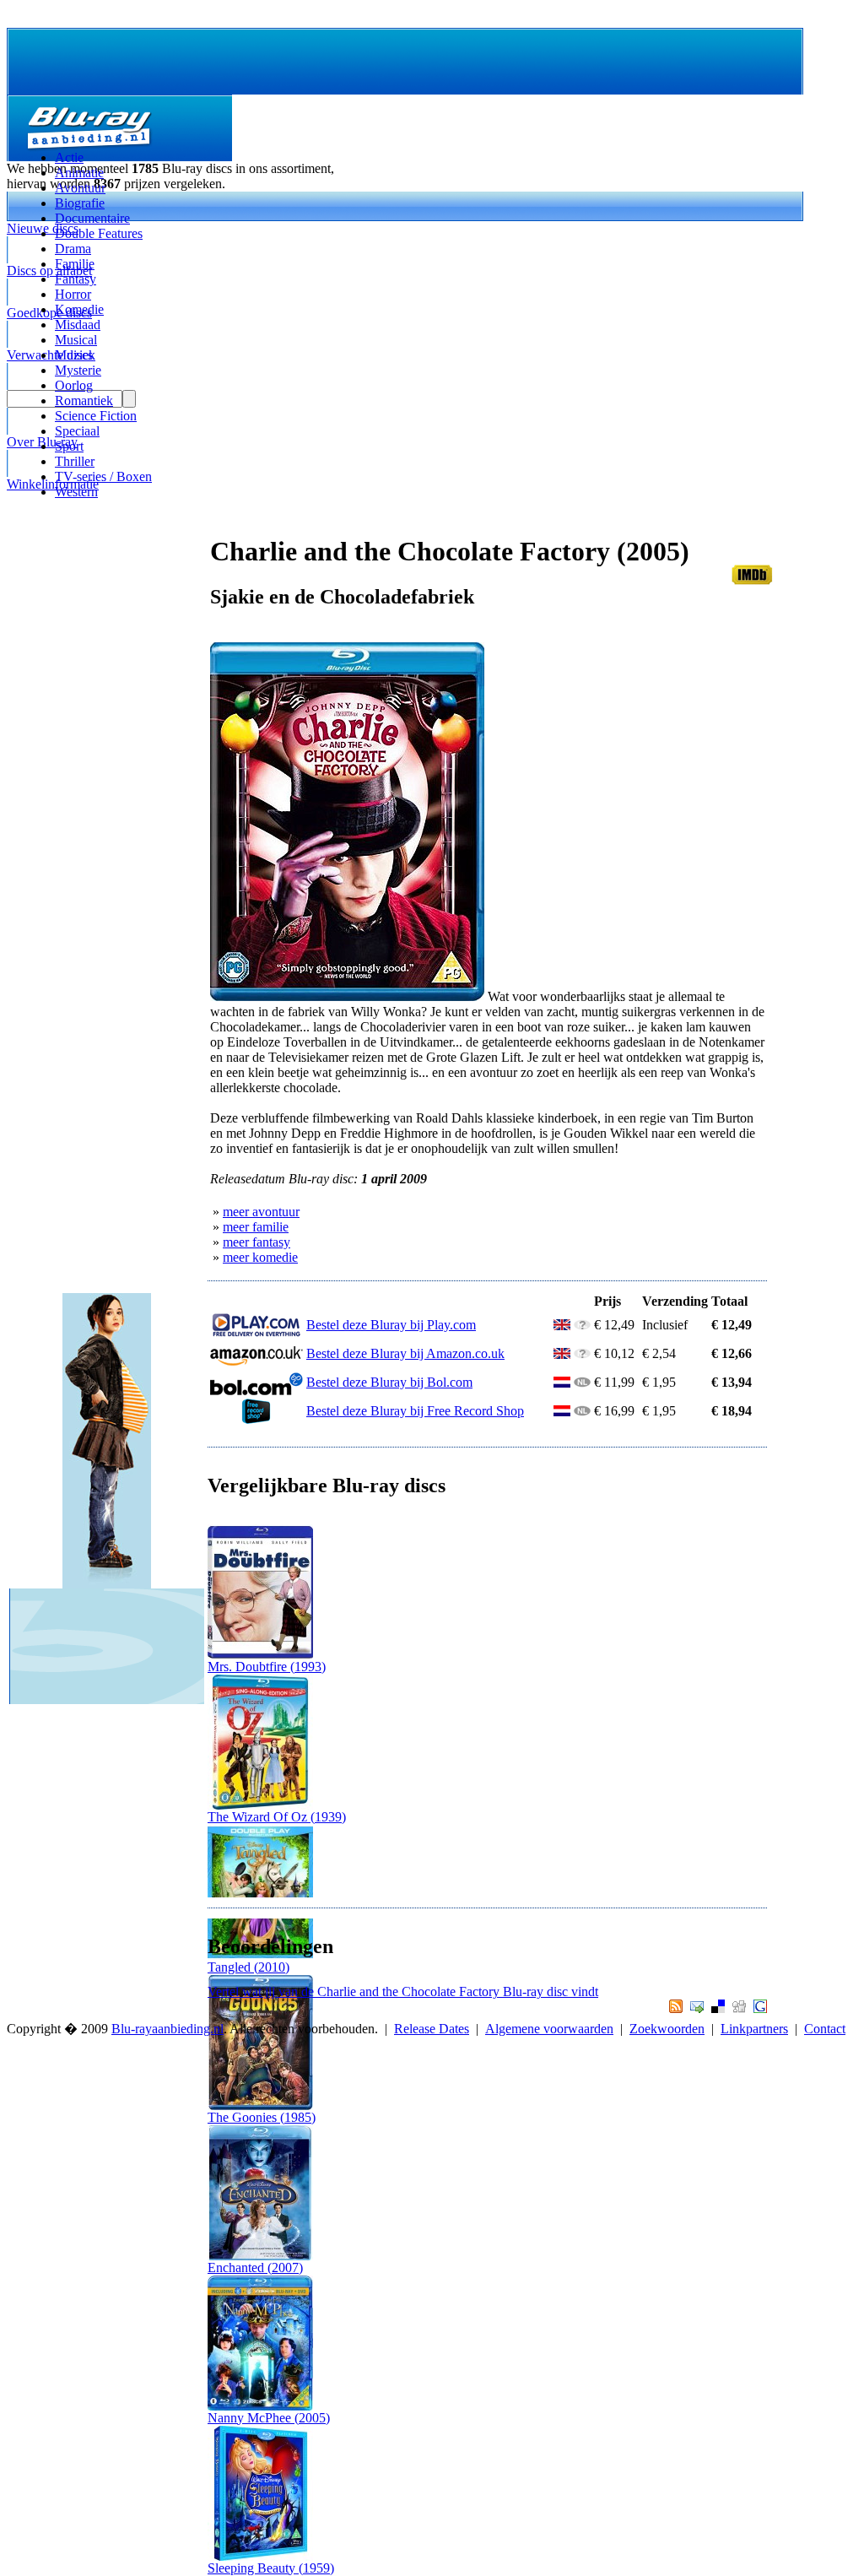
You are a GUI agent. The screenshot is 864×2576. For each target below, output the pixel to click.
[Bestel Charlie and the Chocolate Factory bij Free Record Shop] (256, 1419)
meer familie (256, 1227)
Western (76, 492)
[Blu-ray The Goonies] (260, 2105)
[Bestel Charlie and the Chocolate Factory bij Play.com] (256, 1333)
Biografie (80, 203)
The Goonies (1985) (262, 2117)
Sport (69, 446)
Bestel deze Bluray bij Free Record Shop (415, 1411)
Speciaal (77, 431)
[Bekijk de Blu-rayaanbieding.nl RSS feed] (674, 2008)
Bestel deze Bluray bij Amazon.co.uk (405, 1353)
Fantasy (76, 279)
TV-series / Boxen (103, 476)
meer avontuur (261, 1212)
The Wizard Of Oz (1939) (277, 1817)
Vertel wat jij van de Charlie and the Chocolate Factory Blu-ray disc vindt (403, 1992)
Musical (76, 340)
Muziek (75, 355)
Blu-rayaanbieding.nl (167, 2029)
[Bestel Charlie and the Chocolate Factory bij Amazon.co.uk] (256, 1362)
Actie (69, 157)
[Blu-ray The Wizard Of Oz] (260, 1805)
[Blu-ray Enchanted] (260, 2256)
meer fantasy (256, 1242)
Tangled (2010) (248, 1967)
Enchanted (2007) (255, 2268)
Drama (73, 249)
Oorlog (74, 385)
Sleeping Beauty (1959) (271, 2568)
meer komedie (260, 1257)
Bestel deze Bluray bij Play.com (391, 1325)
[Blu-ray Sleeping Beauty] (260, 2556)
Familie (75, 264)
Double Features (99, 233)
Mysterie (78, 370)
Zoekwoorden (667, 2029)
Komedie (79, 309)
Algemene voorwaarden (549, 2029)
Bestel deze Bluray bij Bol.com (389, 1382)
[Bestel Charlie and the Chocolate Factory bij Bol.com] (256, 1391)
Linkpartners (754, 2029)
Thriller (75, 461)
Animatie (79, 173)
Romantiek (84, 400)
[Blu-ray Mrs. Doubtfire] (260, 1655)
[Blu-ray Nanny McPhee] (260, 2406)
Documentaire (92, 218)
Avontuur (80, 188)
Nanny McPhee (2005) (269, 2418)
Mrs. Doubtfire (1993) (267, 1667)
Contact (825, 2029)
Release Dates (432, 2029)
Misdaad (78, 325)
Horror (73, 294)
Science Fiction (96, 416)
